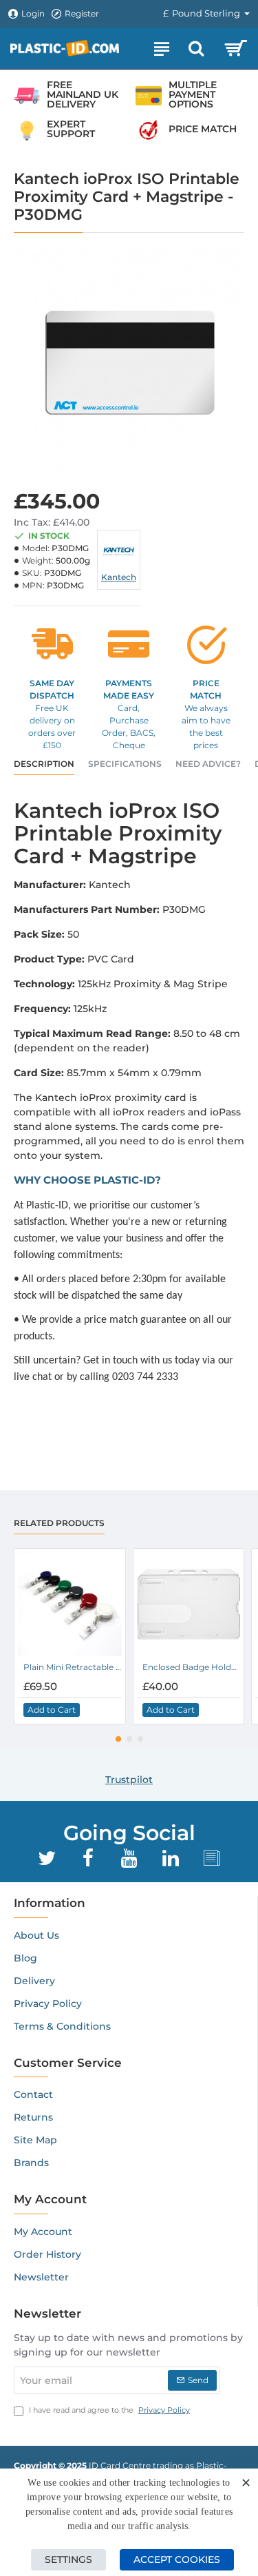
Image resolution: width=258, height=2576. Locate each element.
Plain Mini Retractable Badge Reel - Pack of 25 (73, 1667)
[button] (52, 1710)
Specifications (125, 764)
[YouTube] (129, 1858)
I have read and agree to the (108, 2410)
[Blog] (212, 1858)
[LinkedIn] (171, 1858)
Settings (68, 2559)
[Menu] (162, 48)
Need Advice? (208, 764)
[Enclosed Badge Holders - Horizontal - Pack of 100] (189, 1604)
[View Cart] (236, 48)
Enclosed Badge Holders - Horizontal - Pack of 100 (192, 1667)
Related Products (59, 1523)
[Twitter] (47, 1858)
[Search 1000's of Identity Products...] (196, 48)
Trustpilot (129, 1780)
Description (44, 764)
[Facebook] (88, 1858)
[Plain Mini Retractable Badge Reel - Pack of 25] (70, 1604)
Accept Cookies (177, 2559)
